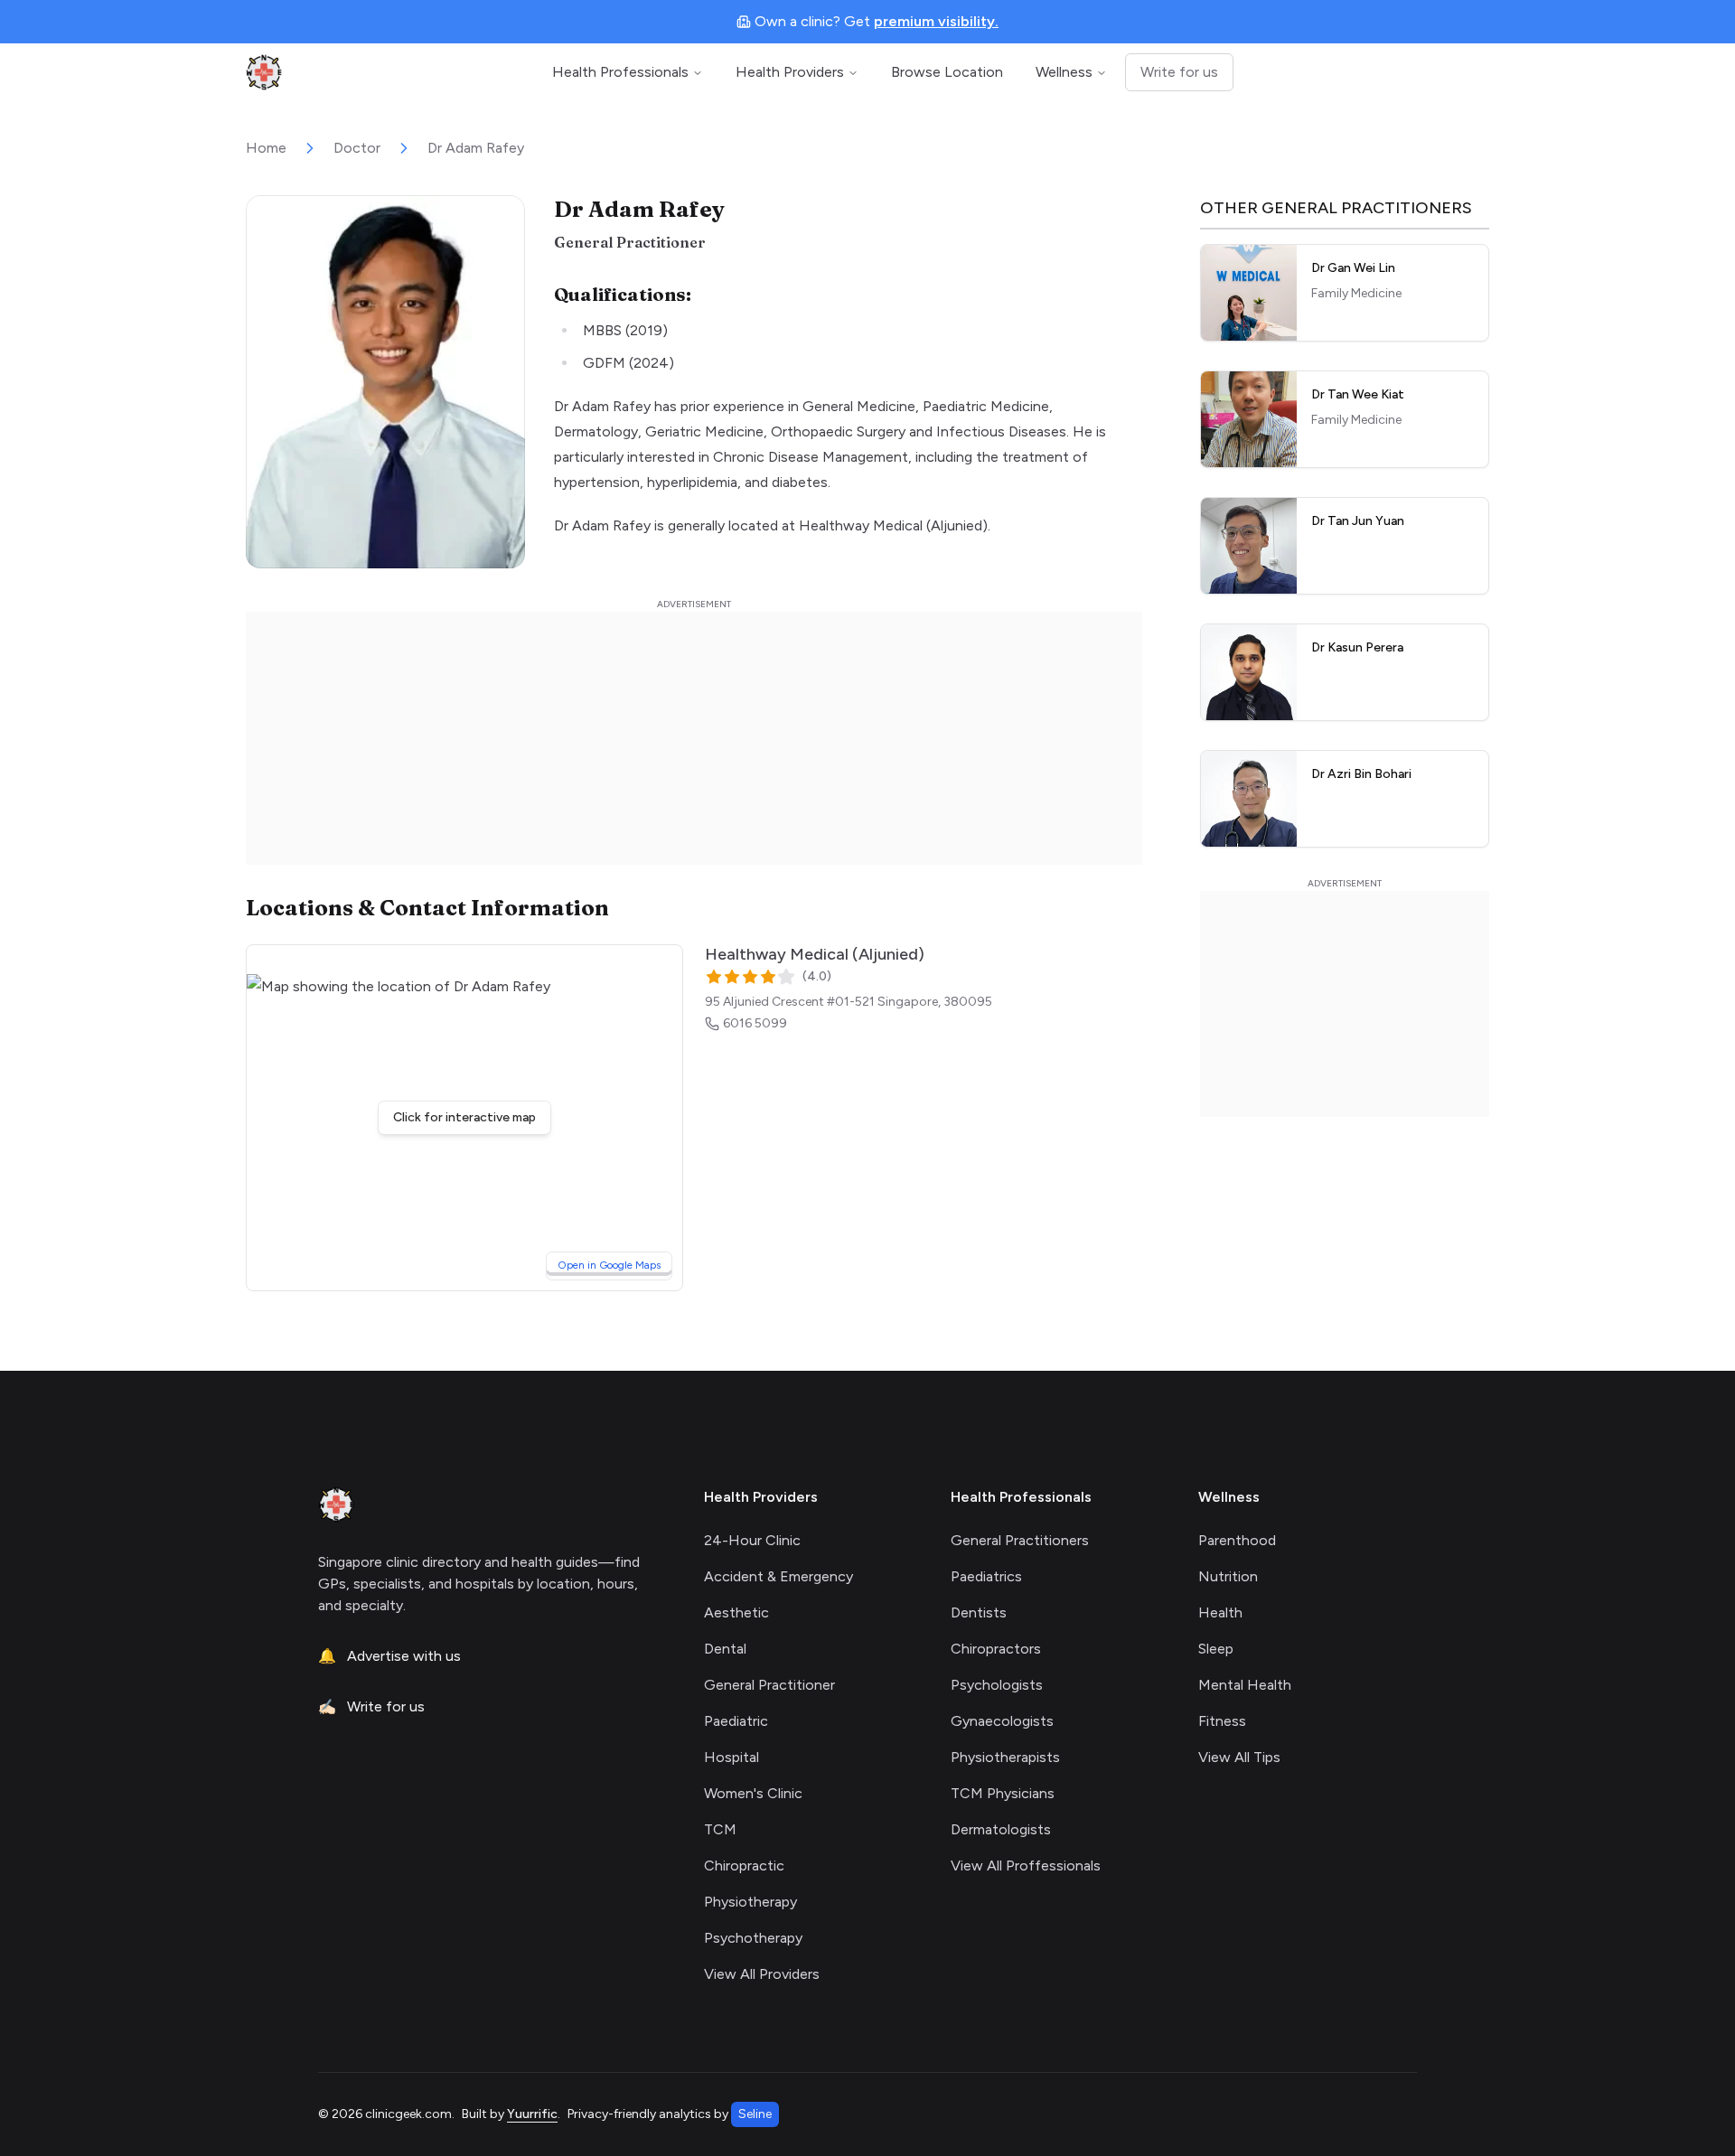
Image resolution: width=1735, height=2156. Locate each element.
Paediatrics (986, 1576)
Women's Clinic (753, 1793)
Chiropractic (744, 1865)
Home (266, 148)
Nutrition (1228, 1576)
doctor (357, 148)
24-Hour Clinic (752, 1540)
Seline (755, 2114)
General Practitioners (1020, 1540)
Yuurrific (532, 2114)
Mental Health (1245, 1685)
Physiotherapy (750, 1902)
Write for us (1179, 72)
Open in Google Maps (614, 1265)
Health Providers (790, 72)
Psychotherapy (753, 1938)
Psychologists (997, 1685)
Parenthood (1237, 1540)
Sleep (1216, 1649)
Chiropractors (996, 1649)
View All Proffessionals (1026, 1865)
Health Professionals (620, 72)
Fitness (1222, 1721)
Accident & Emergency (778, 1576)
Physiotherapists (1005, 1757)
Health (1220, 1612)
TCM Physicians (1003, 1793)
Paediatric (736, 1721)
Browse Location (947, 72)
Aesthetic (736, 1612)
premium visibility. (936, 21)
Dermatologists (1001, 1829)
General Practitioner (769, 1685)
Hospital (732, 1757)
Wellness (1064, 72)
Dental (725, 1649)
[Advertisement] (694, 738)
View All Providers (762, 1974)
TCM (720, 1829)
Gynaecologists (1002, 1721)
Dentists (979, 1612)
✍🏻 (371, 1706)
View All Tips (1239, 1757)
